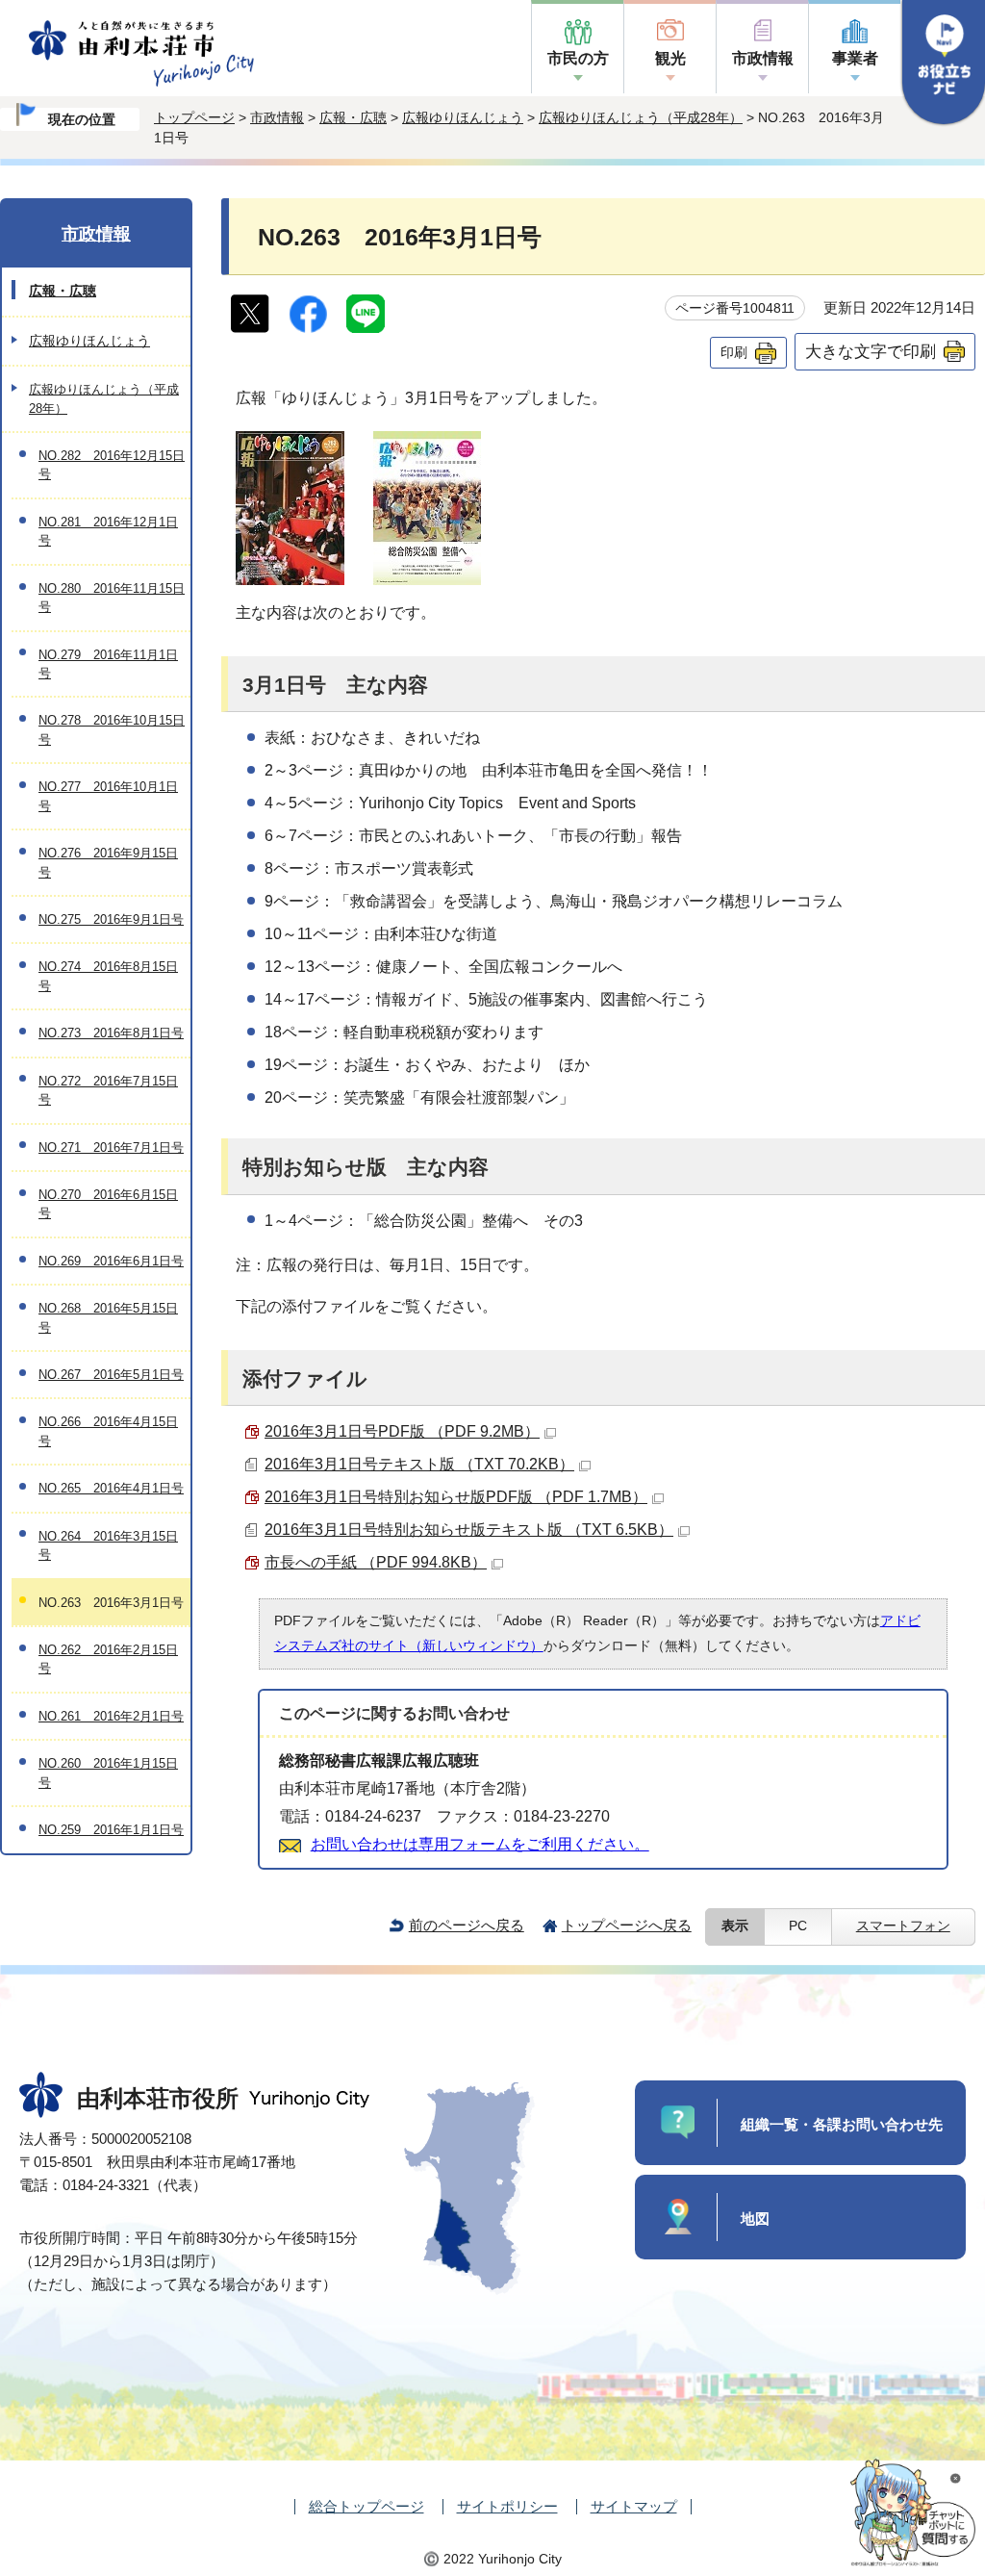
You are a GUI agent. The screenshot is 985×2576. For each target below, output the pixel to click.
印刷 (734, 352)
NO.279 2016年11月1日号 (108, 664)
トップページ (194, 117)
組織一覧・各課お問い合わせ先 (842, 2124)
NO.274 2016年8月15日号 (108, 976)
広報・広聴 (353, 117)
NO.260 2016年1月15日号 (108, 1773)
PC (798, 1926)
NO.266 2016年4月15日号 (108, 1431)
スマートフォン (903, 1926)
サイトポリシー (507, 2506)
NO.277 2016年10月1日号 (108, 796)
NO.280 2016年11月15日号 (112, 598)
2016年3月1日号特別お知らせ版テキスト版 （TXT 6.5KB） (469, 1530)
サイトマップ (634, 2506)
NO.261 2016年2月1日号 (111, 1716)
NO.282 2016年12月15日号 (112, 465)
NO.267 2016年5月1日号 (111, 1375)
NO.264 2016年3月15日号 (108, 1545)
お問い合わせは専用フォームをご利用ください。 (480, 1844)
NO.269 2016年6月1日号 (111, 1261)
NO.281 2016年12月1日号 (108, 531)
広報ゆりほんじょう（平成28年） (641, 117)
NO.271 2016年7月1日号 (111, 1148)
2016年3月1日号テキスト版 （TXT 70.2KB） (419, 1464)
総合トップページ (366, 2506)
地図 (755, 2219)
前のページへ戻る (467, 1925)
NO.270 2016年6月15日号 (108, 1204)
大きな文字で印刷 (871, 351)
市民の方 (578, 58)
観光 (670, 58)
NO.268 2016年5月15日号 (108, 1317)
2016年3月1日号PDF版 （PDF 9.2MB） (402, 1431)
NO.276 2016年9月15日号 (108, 862)
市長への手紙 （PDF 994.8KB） (376, 1562)
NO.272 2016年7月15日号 (108, 1090)
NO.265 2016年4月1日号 (111, 1488)
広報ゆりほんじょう (463, 117)
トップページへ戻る (627, 1925)
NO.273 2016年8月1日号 (111, 1033)
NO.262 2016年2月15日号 (108, 1659)
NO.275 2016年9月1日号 (111, 919)
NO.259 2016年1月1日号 (111, 1830)
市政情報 (763, 58)
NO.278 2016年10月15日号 (112, 729)
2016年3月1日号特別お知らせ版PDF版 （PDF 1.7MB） (456, 1497)
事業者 (855, 58)
